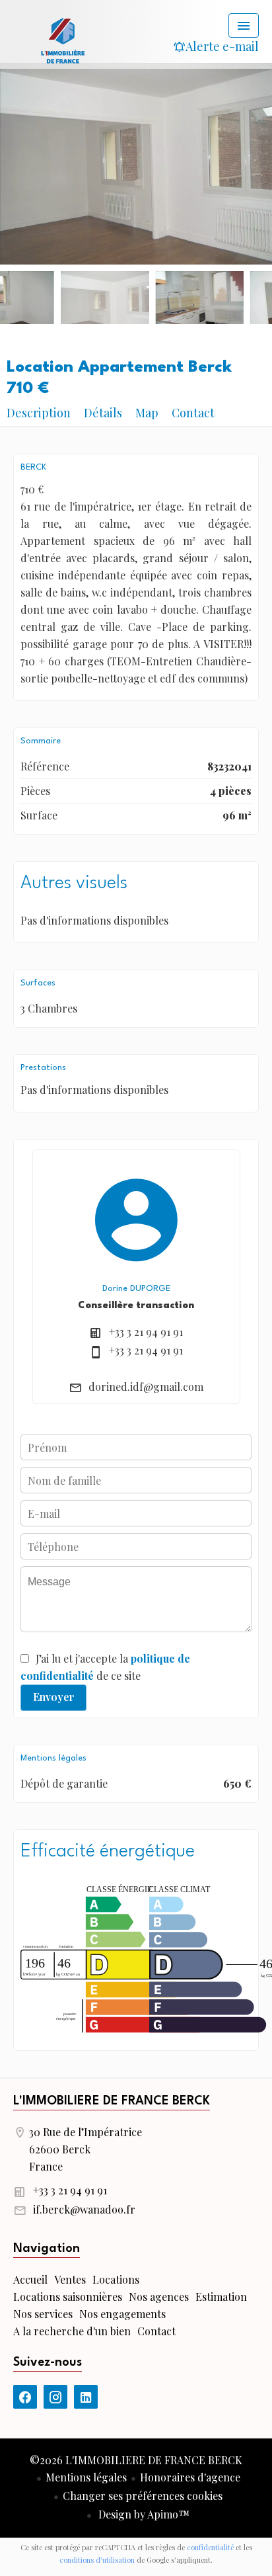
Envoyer (54, 1697)
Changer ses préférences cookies (143, 2496)
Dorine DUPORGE (136, 1289)
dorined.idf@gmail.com (146, 1387)
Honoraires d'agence (190, 2477)
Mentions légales (86, 2477)
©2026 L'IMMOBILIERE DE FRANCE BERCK (136, 2460)
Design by (143, 2514)
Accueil (63, 40)
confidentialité (210, 2547)
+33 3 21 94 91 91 (146, 1332)
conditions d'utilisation (97, 2560)
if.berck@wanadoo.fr (84, 2209)
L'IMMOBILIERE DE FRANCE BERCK (112, 2101)
